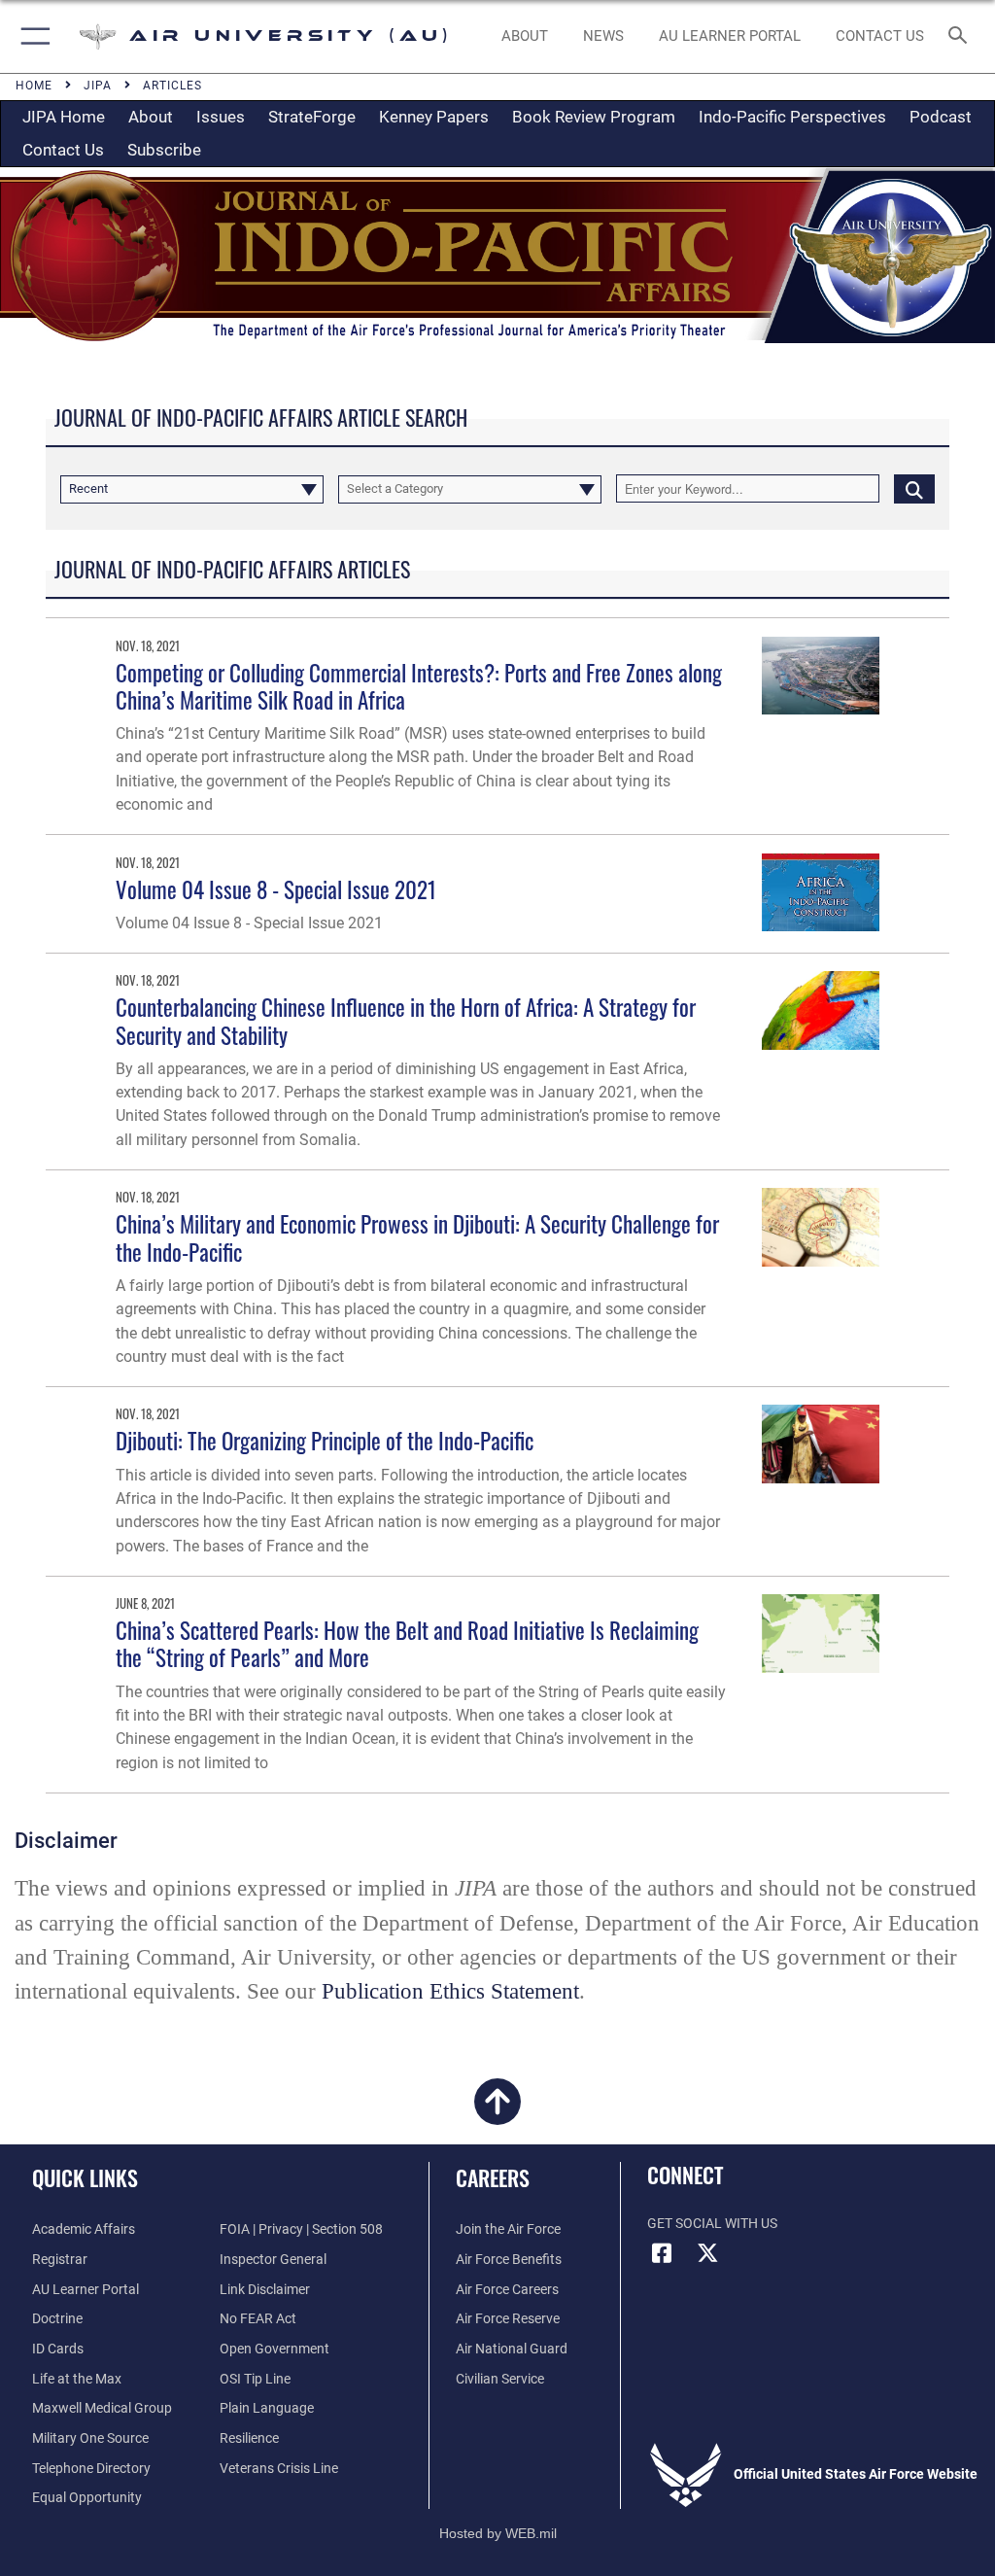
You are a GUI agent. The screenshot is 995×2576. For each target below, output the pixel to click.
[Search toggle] (961, 36)
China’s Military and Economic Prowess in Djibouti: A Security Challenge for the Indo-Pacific (417, 1237)
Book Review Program (594, 117)
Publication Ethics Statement (450, 1991)
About (151, 117)
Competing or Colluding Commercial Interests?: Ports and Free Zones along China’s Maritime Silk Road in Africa (419, 686)
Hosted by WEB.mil (498, 2533)
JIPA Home (64, 117)
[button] (32, 36)
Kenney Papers (434, 117)
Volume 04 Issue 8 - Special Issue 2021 (276, 889)
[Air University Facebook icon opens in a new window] (662, 2253)
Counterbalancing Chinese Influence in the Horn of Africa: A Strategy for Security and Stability (406, 1020)
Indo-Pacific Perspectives (792, 117)
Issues (221, 117)
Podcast (941, 117)
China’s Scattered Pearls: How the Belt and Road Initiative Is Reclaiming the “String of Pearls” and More (407, 1643)
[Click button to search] (914, 488)
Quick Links (85, 2177)
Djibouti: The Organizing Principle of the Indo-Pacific (325, 1440)
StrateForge (312, 117)
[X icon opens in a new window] (708, 2253)
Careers (493, 2177)
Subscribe (164, 150)
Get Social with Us (712, 2224)
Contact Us (63, 150)
